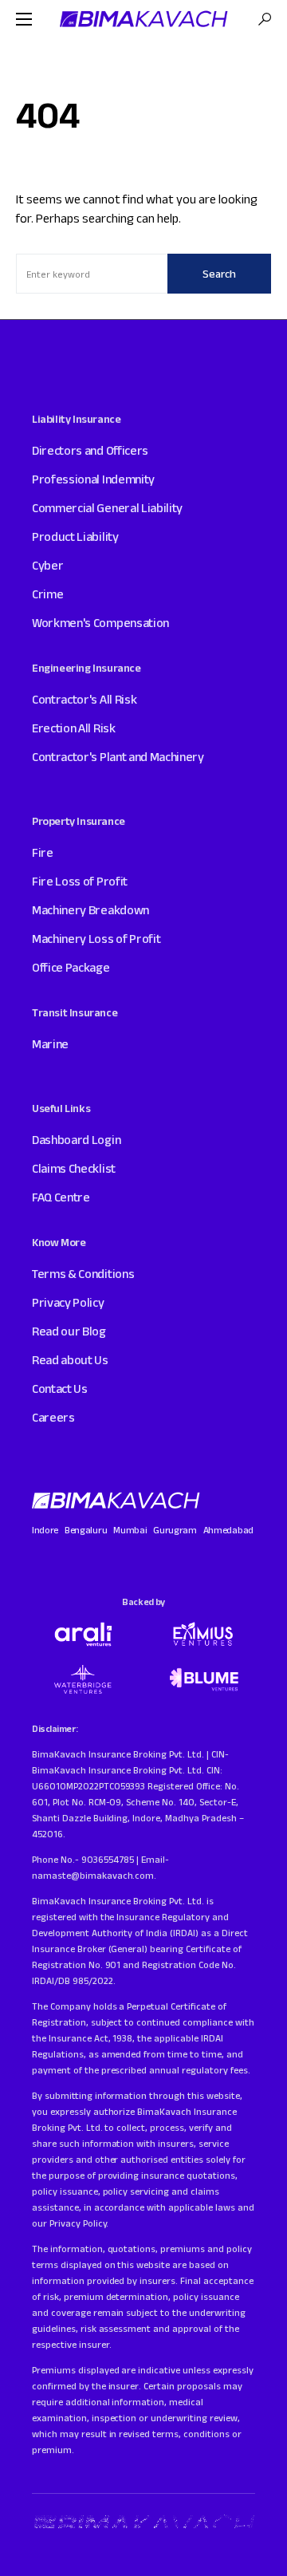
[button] (24, 19)
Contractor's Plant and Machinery (118, 757)
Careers (53, 1417)
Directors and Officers (90, 450)
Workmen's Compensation (100, 623)
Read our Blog (69, 1331)
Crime (47, 594)
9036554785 (108, 1859)
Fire (43, 852)
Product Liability (75, 537)
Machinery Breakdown (90, 910)
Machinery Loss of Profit (96, 939)
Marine (50, 1044)
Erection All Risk (74, 728)
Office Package (71, 967)
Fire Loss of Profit (80, 881)
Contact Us (60, 1389)
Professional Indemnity (93, 479)
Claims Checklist (74, 1168)
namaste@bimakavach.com (93, 1875)
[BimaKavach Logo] (117, 1501)
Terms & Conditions (83, 1274)
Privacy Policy (68, 1302)
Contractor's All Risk (84, 699)
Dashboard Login (76, 1140)
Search (219, 274)
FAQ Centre (61, 1197)
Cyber (47, 565)
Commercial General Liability (107, 508)
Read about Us (70, 1360)
